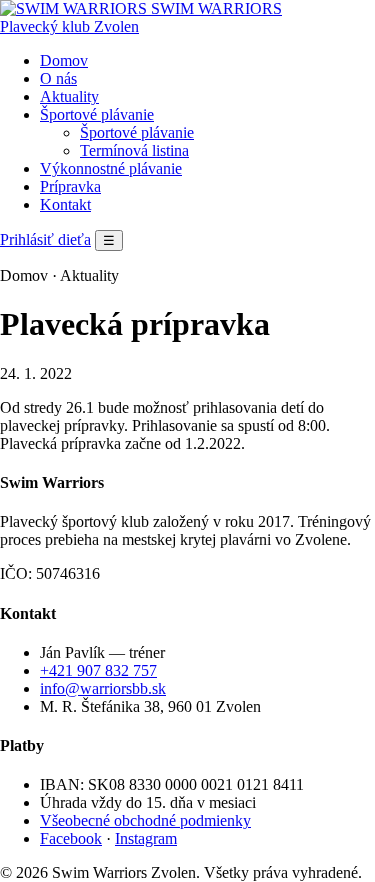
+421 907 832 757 (98, 670)
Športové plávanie (97, 114)
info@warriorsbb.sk (103, 688)
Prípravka (70, 186)
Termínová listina (134, 150)
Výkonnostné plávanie (111, 168)
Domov (64, 60)
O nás (58, 78)
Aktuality (69, 96)
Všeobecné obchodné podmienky (145, 820)
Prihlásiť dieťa (45, 239)
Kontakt (65, 204)
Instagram (146, 838)
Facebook (71, 838)
